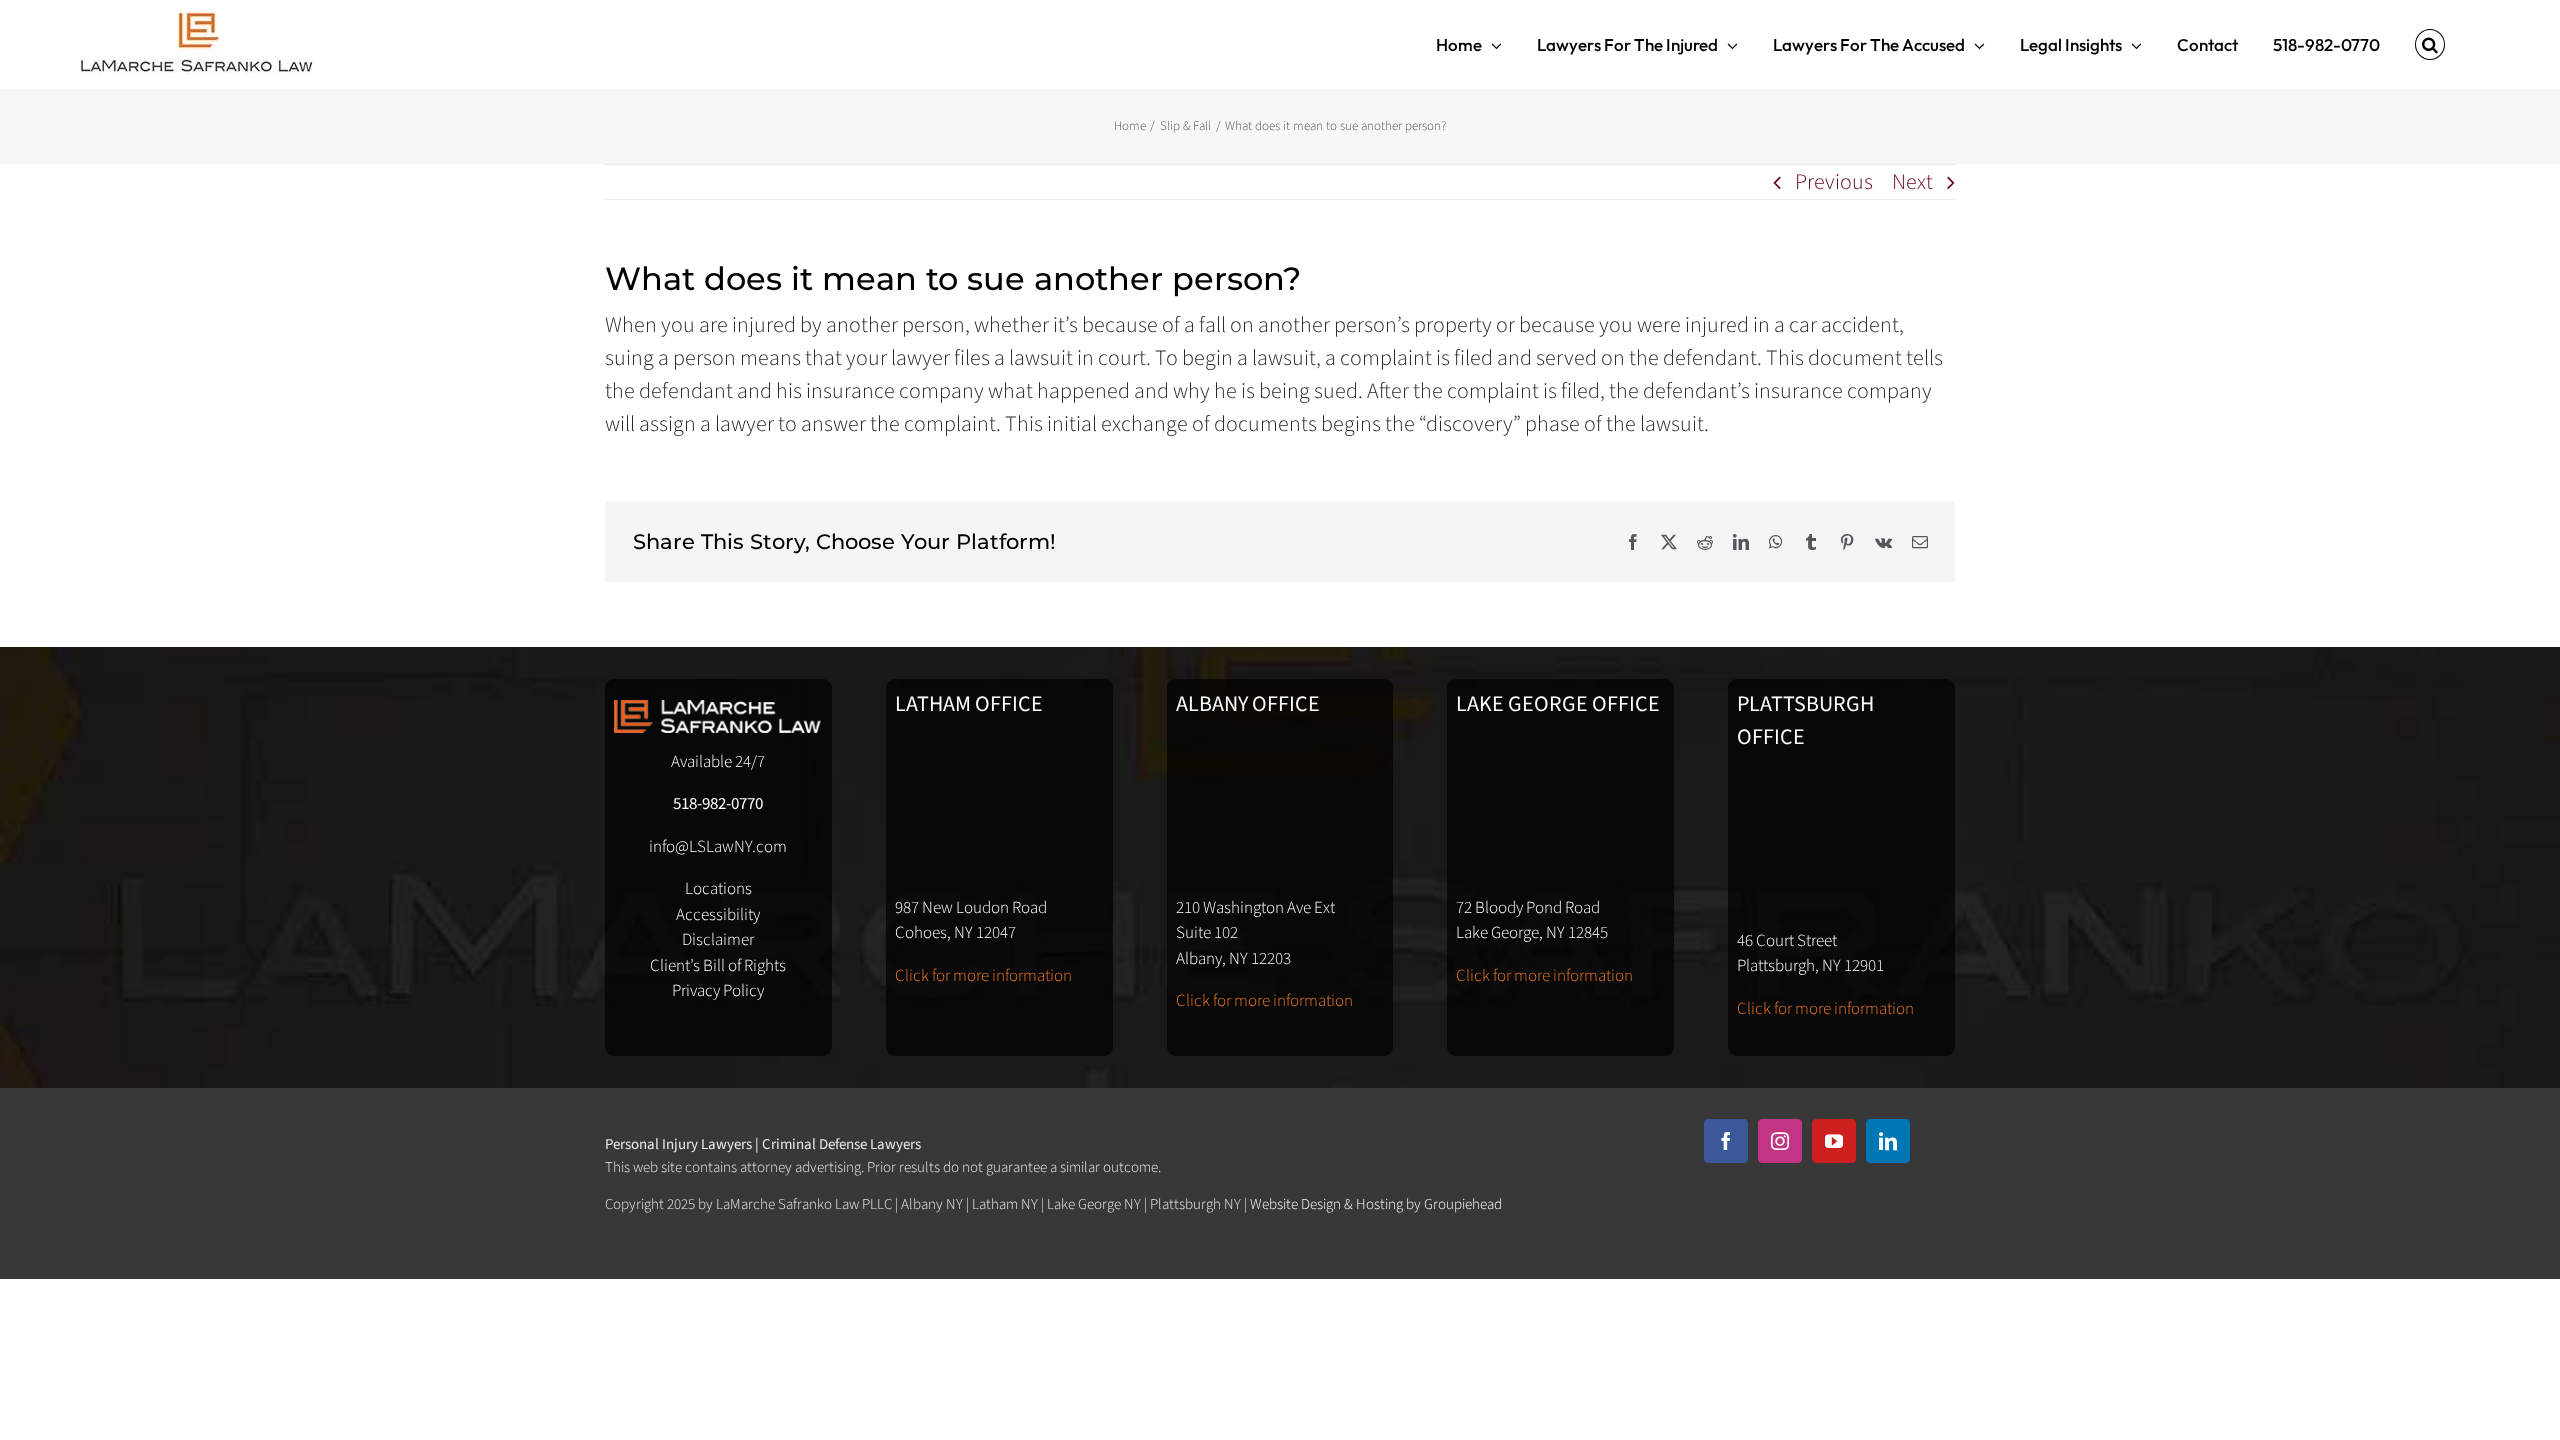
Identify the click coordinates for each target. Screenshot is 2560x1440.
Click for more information (983, 976)
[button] (2430, 44)
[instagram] (1780, 1141)
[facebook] (1726, 1141)
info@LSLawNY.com (718, 847)
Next (1912, 182)
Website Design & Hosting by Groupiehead (1376, 1204)
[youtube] (1834, 1141)
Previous (1834, 182)
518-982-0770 (718, 804)
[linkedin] (1888, 1141)
